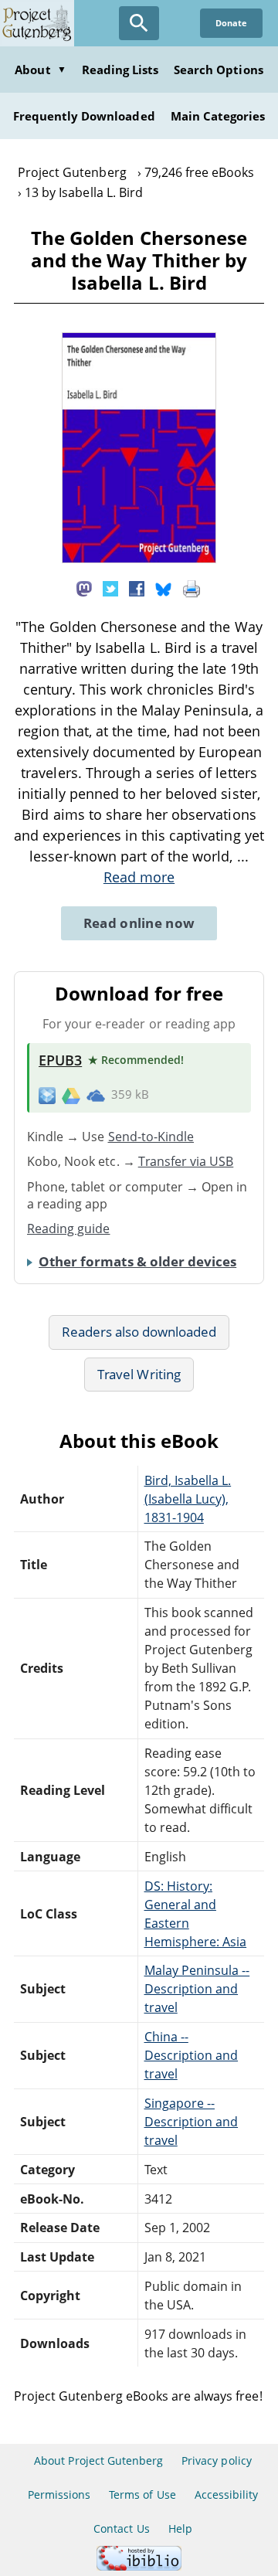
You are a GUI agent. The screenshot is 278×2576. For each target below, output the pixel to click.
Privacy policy (217, 2460)
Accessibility (227, 2494)
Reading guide (69, 1229)
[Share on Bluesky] (164, 587)
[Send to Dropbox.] (47, 1095)
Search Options (219, 70)
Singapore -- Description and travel (192, 2122)
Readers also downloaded (139, 1332)
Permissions (59, 2494)
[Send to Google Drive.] (71, 1095)
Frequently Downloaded (84, 116)
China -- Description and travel (192, 2055)
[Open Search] (139, 23)
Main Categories (218, 116)
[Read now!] (139, 559)
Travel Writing (139, 1374)
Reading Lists (120, 70)
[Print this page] (192, 587)
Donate (231, 23)
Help (180, 2528)
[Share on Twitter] (110, 587)
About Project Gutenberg (98, 2460)
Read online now (139, 923)
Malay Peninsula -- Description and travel (197, 1989)
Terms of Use (142, 2494)
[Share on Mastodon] (84, 587)
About (40, 70)
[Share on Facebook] (137, 587)
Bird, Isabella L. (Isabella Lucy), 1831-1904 (188, 1499)
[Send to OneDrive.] (96, 1095)
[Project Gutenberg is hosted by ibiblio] (139, 2566)
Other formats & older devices (137, 1261)
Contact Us (121, 2528)
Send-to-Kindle (151, 1137)
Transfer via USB (186, 1161)
